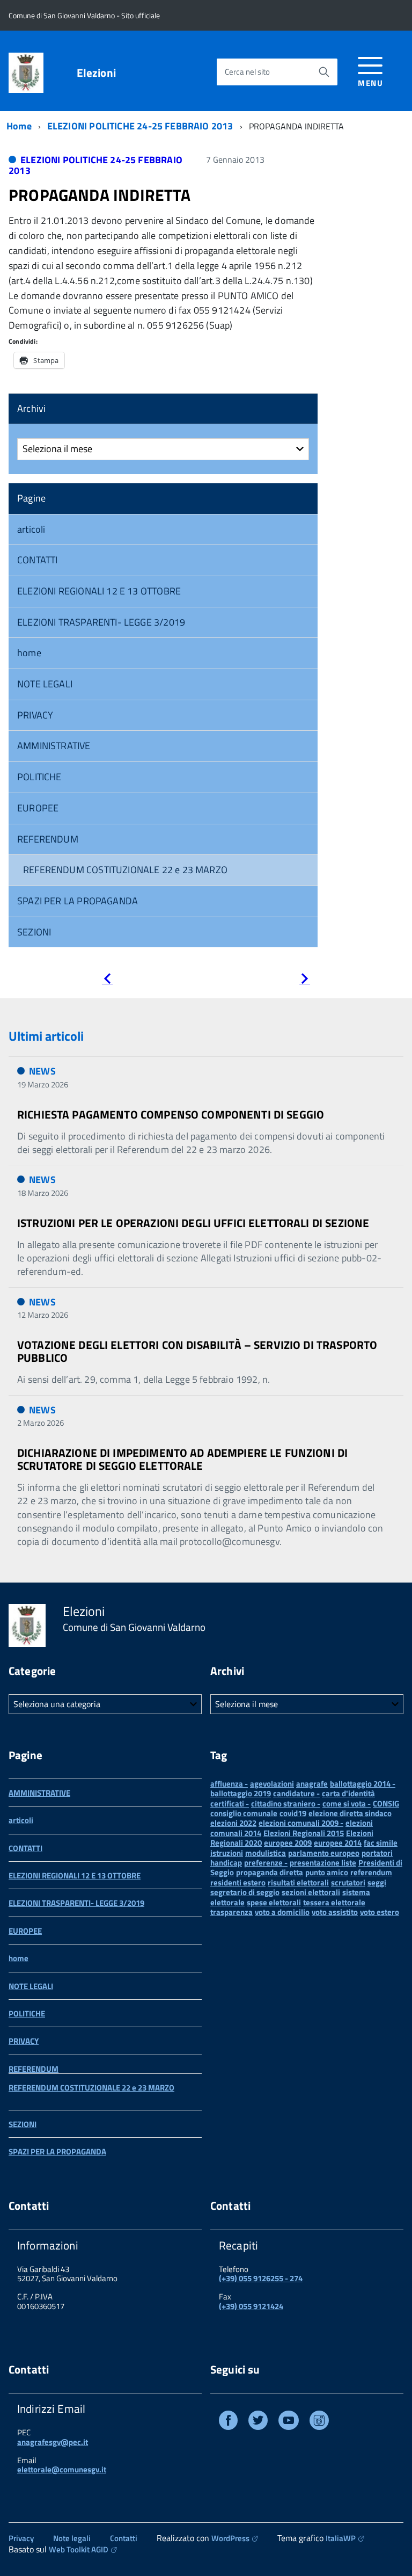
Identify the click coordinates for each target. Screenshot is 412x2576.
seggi (377, 1882)
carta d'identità (348, 1793)
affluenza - (229, 1784)
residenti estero (238, 1882)
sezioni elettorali (311, 1892)
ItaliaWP (341, 2538)
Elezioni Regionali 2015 (304, 1833)
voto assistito (335, 1912)
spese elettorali (274, 1902)
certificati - (230, 1804)
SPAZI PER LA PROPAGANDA (78, 901)
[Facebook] (228, 2422)
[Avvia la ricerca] (324, 72)
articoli (31, 529)
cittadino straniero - (286, 1804)
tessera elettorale (334, 1902)
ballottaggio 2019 (241, 1793)
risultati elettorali (298, 1882)
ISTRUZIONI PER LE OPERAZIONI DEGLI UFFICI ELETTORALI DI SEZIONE (193, 1223)
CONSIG (386, 1804)
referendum (371, 1872)
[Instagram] (319, 2422)
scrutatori (348, 1882)
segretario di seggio (245, 1892)
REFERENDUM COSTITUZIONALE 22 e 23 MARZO (125, 870)
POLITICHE (39, 777)
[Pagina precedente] (107, 980)
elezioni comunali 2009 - (301, 1823)
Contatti (124, 2538)
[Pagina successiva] (305, 980)
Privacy (21, 2538)
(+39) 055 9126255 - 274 (261, 2278)
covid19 (293, 1813)
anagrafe (312, 1784)
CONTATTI (37, 560)
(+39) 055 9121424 (251, 2306)
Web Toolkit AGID (79, 2549)
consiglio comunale (244, 1813)
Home (19, 126)
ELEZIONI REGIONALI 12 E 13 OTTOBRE (99, 591)
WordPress (230, 2538)
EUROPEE (38, 808)
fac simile (381, 1843)
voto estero (380, 1912)
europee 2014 (338, 1843)
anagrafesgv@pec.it (53, 2442)
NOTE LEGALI (45, 684)
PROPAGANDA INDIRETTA (100, 195)
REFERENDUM (48, 839)
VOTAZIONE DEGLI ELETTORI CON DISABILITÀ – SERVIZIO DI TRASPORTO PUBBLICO (197, 1351)
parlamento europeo (324, 1853)
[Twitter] (258, 2422)
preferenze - (266, 1863)
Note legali (72, 2538)
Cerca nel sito (247, 72)
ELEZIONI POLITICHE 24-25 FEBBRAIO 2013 (140, 126)
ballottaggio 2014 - (363, 1784)
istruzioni (227, 1853)
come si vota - (347, 1804)
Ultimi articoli (46, 1036)
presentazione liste (323, 1863)
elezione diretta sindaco (350, 1813)
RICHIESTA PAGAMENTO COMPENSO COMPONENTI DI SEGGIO (171, 1114)
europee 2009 (288, 1843)
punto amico (327, 1872)
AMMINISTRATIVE (54, 746)
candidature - (296, 1793)
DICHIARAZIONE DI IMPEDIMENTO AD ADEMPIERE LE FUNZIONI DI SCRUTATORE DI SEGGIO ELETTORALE (182, 1459)
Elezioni (96, 73)
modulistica (266, 1853)
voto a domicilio (282, 1912)
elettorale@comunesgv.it (62, 2469)
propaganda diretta (270, 1872)
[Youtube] (289, 2422)
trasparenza (231, 1912)
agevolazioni (272, 1784)
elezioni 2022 (233, 1823)
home (29, 653)
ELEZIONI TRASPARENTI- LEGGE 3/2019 (101, 622)
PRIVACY (35, 715)
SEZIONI (34, 932)
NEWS (42, 1071)
